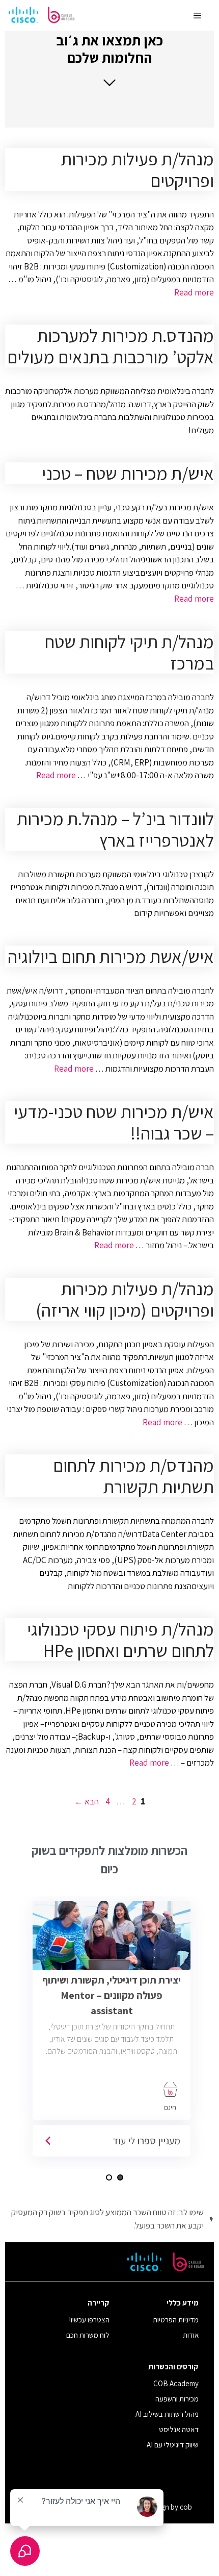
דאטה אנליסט (179, 2429)
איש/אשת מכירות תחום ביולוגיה (111, 956)
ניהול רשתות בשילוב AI (167, 2414)
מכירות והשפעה (177, 2399)
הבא (87, 1801)
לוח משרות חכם (88, 2335)
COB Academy (176, 2383)
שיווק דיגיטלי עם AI (173, 2445)
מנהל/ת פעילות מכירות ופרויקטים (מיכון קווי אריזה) (125, 1299)
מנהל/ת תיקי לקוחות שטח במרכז (129, 652)
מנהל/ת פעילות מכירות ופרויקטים (138, 169)
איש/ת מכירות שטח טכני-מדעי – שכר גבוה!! (114, 1122)
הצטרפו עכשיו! (89, 2320)
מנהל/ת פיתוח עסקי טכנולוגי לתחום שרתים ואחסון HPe (120, 1640)
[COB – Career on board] (42, 15)
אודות (191, 2335)
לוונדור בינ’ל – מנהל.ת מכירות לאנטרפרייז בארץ (115, 829)
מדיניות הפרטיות (176, 2320)
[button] (109, 59)
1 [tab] (120, 2177)
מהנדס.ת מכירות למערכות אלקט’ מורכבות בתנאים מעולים (111, 346)
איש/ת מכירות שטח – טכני (128, 473)
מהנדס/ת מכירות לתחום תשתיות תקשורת (133, 1476)
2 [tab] (109, 2177)
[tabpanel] (115, 2033)
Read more (194, 292)
